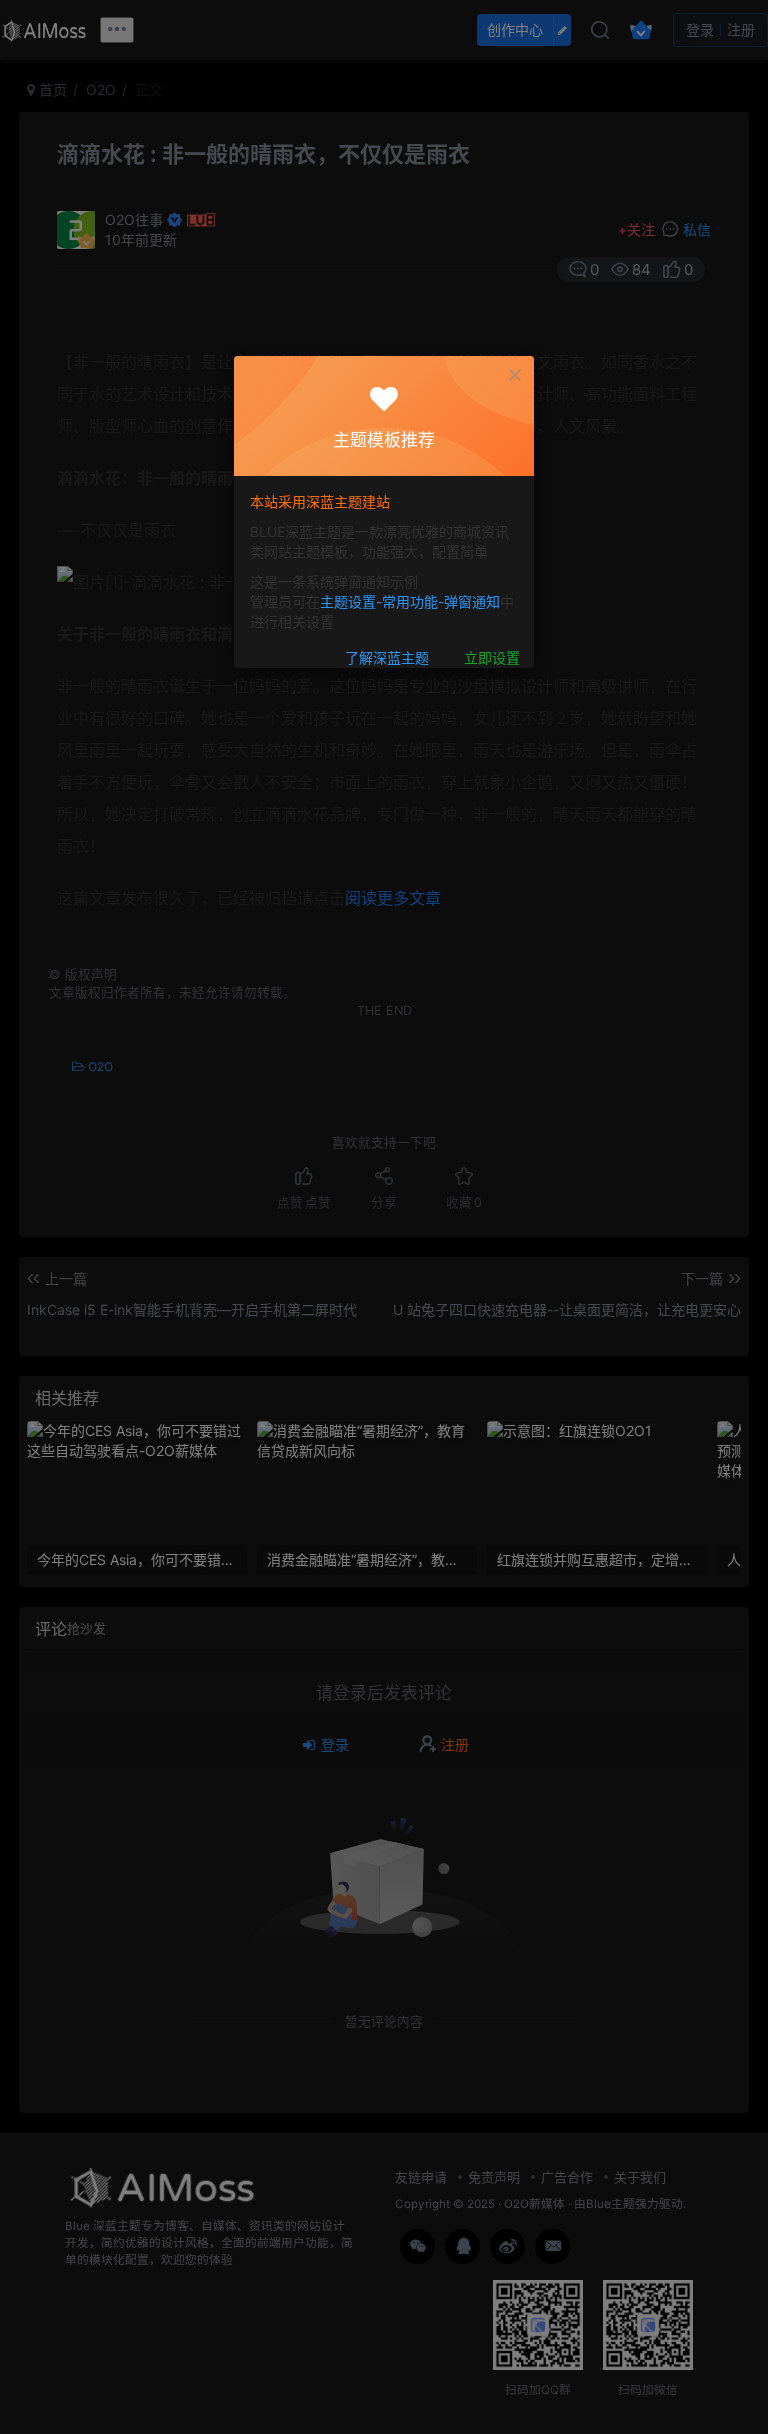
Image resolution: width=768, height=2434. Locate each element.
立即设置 (492, 657)
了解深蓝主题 (387, 657)
